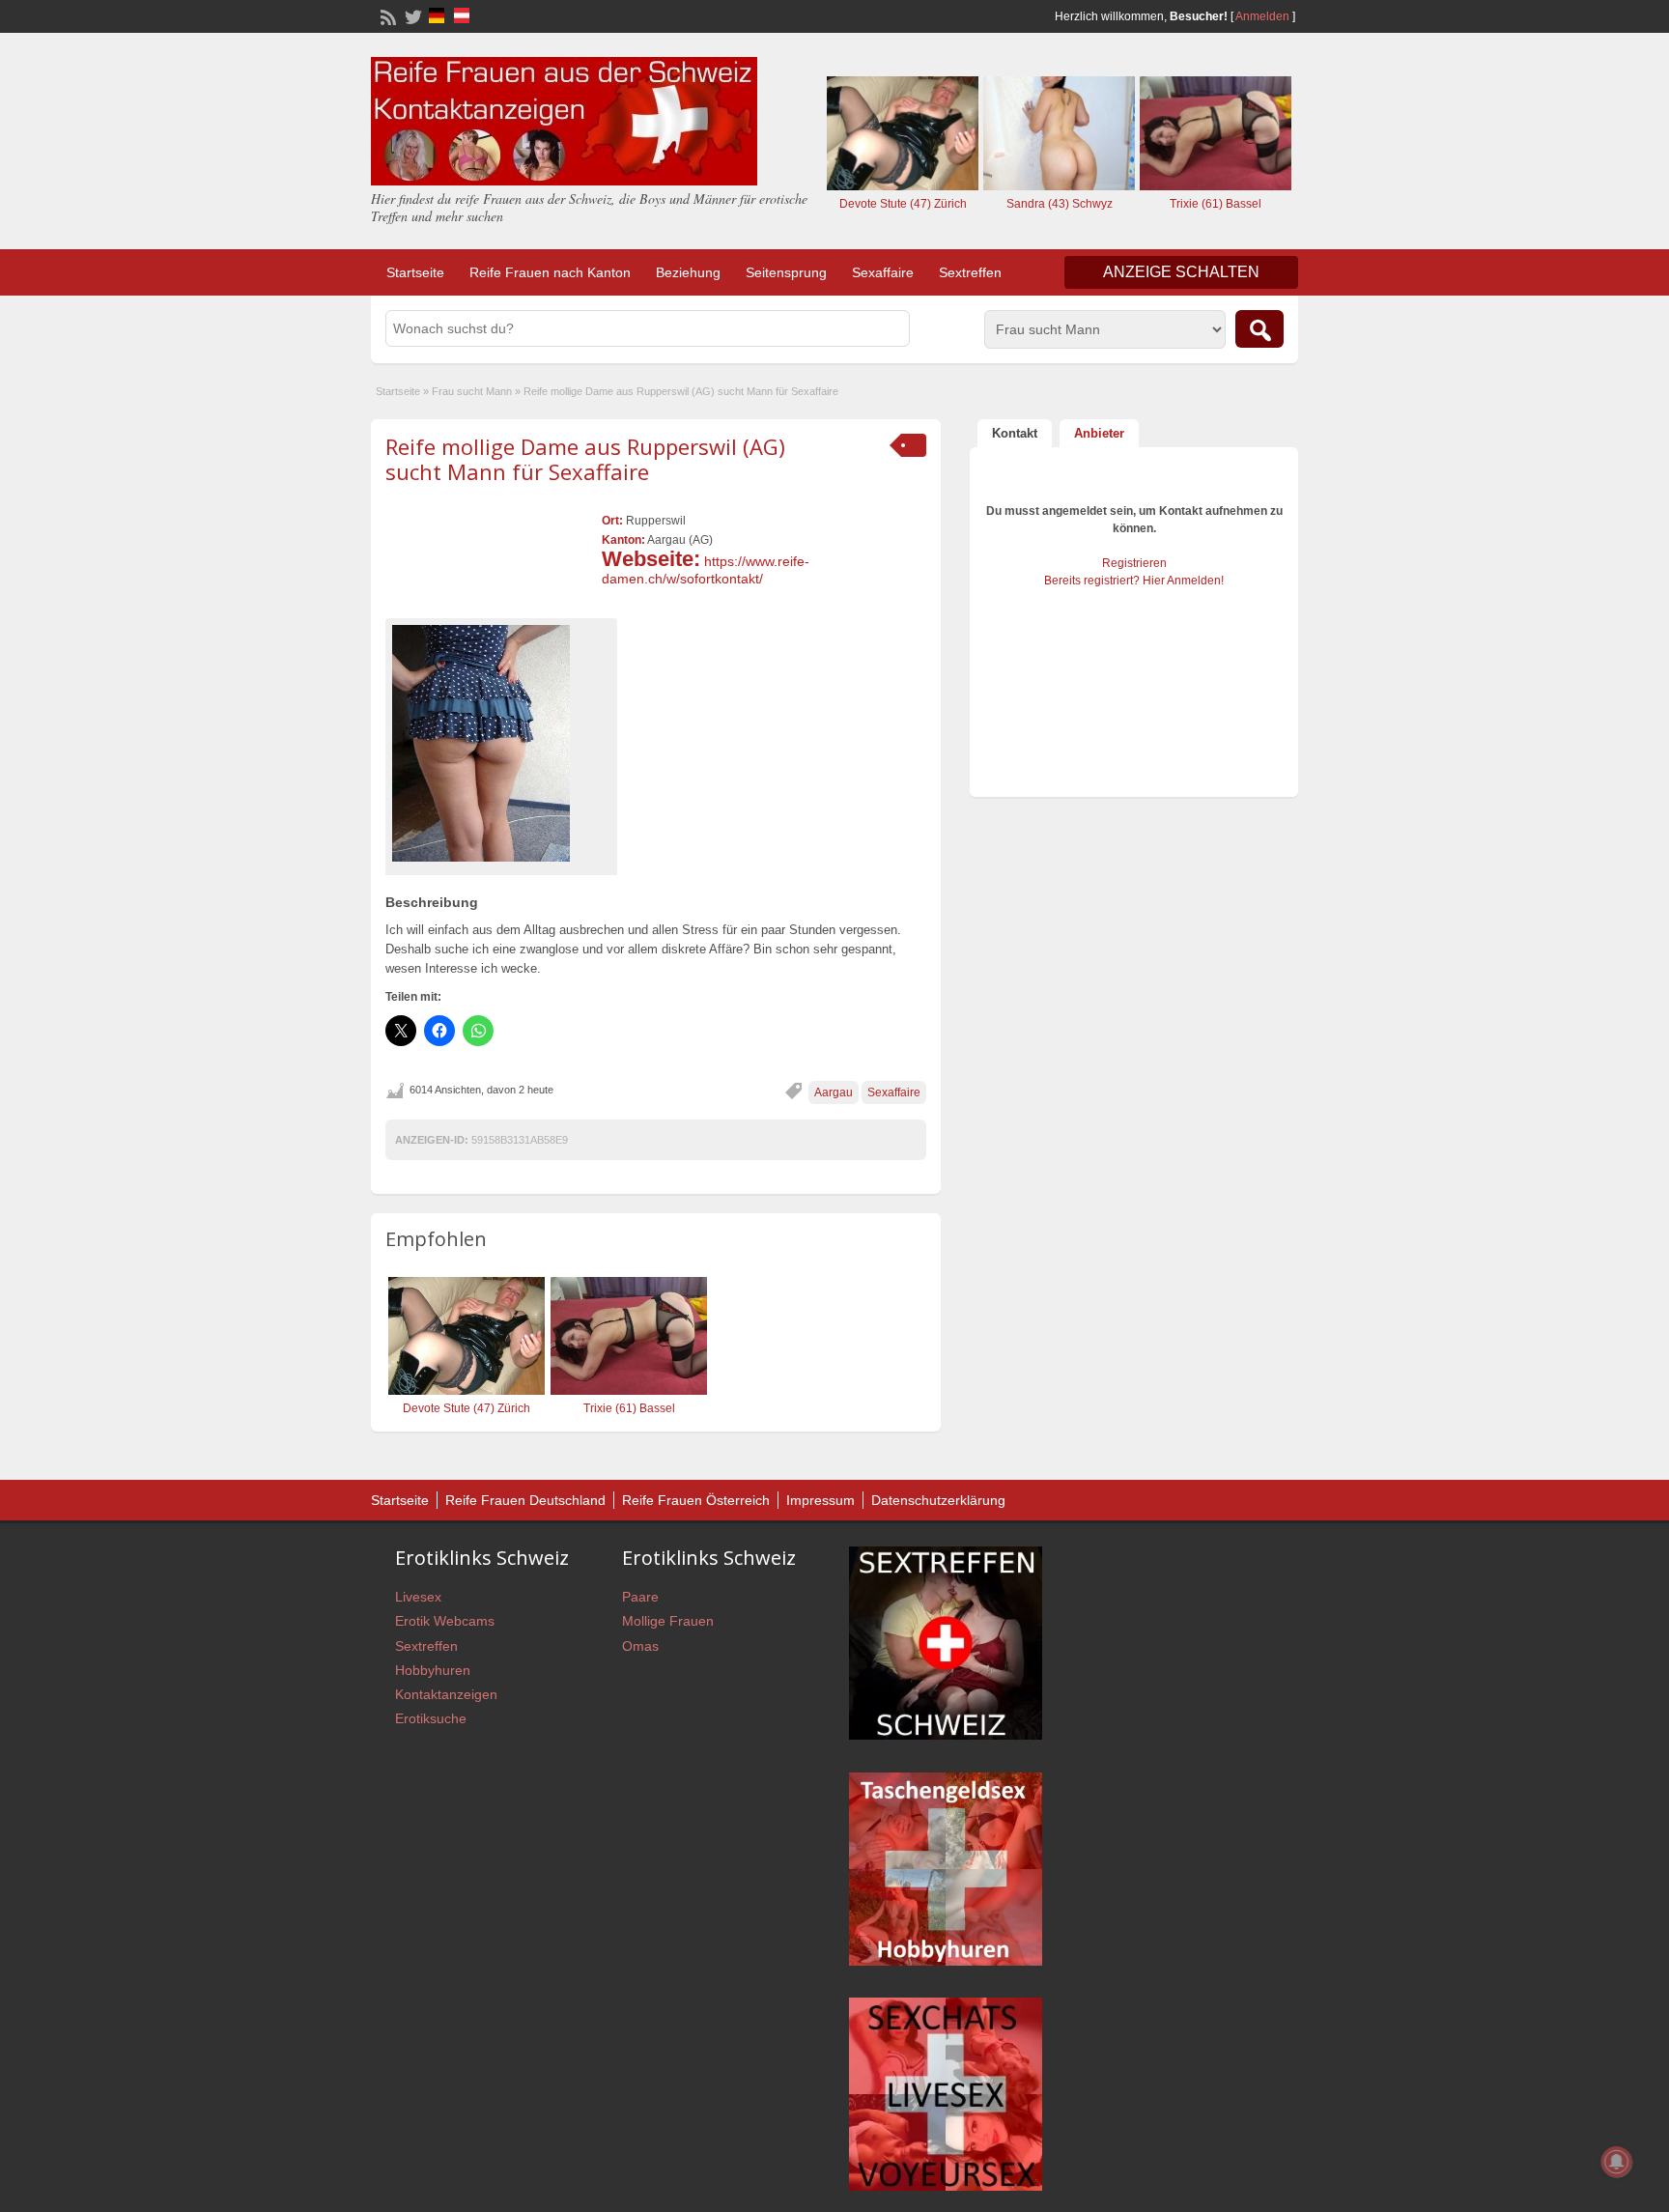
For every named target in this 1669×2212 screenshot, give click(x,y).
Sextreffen (970, 272)
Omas (640, 1646)
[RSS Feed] (386, 15)
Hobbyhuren (433, 1670)
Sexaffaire (883, 272)
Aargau (834, 1092)
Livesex (418, 1597)
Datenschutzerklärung (938, 1500)
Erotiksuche (431, 1718)
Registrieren (1134, 563)
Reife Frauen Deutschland (525, 1500)
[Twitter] (411, 15)
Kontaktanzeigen (446, 1694)
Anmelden (1262, 16)
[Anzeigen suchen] (1259, 329)
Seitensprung (786, 272)
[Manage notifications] (1617, 2162)
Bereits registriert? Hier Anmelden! (1134, 581)
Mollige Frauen (668, 1621)
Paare (640, 1597)
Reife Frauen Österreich (696, 1500)
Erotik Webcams (445, 1621)
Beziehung (688, 272)
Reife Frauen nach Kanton (550, 272)
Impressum (820, 1500)
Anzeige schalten (1181, 272)
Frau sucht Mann (472, 391)
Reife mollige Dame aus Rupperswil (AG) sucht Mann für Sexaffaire (585, 459)
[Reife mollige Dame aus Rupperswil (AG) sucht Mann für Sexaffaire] (501, 743)
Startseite (415, 272)
